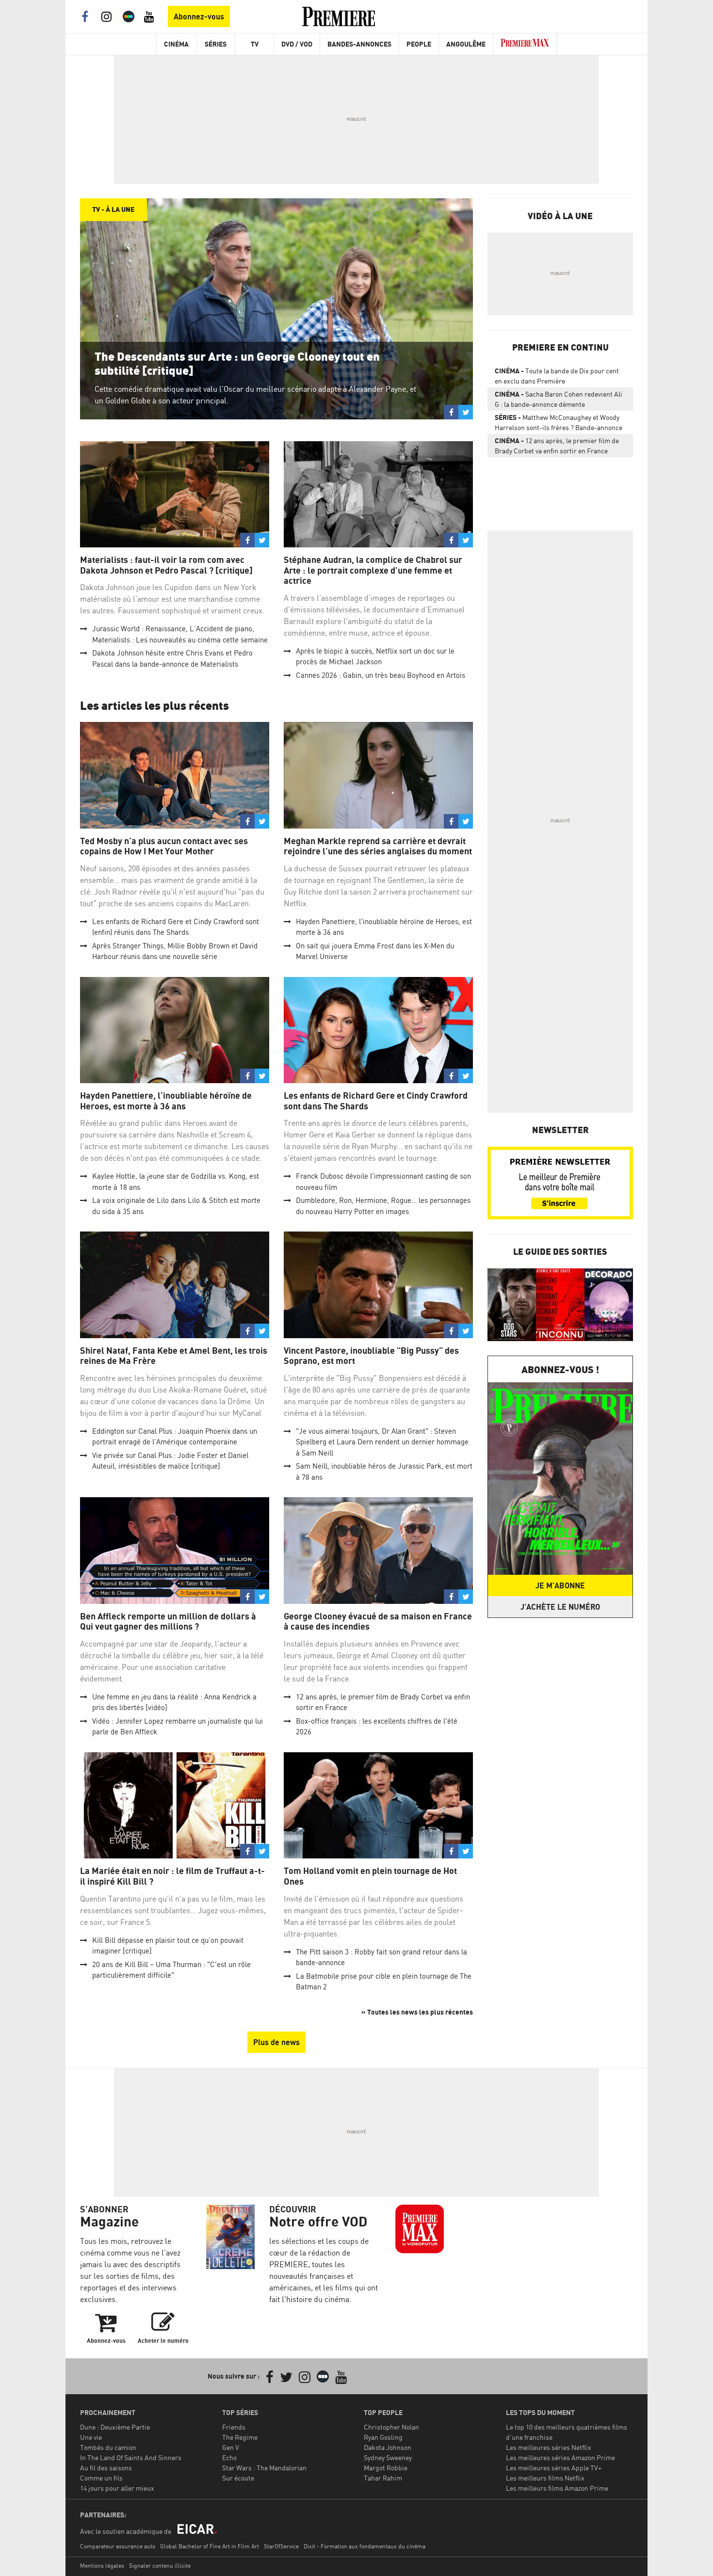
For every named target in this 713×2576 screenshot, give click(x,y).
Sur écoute (238, 2478)
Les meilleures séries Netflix (549, 2447)
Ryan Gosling (383, 2437)
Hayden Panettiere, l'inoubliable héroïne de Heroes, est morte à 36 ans (166, 1101)
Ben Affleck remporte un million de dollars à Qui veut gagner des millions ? (168, 1622)
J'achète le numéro (560, 1607)
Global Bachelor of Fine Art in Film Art (210, 2546)
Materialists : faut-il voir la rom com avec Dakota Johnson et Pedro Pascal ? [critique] (166, 565)
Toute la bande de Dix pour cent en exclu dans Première (557, 376)
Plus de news (276, 2042)
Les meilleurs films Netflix (545, 2478)
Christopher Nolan (391, 2427)
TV (255, 44)
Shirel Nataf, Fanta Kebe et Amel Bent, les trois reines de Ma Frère (174, 1356)
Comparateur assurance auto (118, 2546)
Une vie (91, 2437)
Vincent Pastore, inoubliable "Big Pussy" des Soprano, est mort (371, 1356)
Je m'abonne (560, 1585)
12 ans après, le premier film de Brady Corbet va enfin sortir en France (557, 446)
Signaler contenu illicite (160, 2566)
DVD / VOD (297, 44)
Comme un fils (101, 2478)
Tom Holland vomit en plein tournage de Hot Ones (370, 1876)
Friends (234, 2427)
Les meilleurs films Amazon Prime (557, 2488)
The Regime (240, 2437)
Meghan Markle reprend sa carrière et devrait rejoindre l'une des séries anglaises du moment (378, 846)
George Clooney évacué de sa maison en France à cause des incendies (378, 1622)
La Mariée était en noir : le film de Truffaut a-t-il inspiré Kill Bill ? (172, 1876)
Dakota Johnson (388, 2447)
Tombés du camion (108, 2447)
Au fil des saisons (106, 2468)
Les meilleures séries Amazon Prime (560, 2457)
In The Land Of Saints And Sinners (131, 2457)
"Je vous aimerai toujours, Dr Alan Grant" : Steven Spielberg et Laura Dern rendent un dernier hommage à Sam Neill (382, 1442)
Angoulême (466, 44)
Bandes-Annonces (359, 44)
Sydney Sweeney (388, 2457)
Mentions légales (102, 2566)
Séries (216, 44)
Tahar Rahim (383, 2478)
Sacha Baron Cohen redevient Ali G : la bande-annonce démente (559, 399)
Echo (229, 2457)
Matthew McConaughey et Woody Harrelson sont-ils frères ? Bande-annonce (559, 422)
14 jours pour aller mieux (117, 2488)
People (419, 44)
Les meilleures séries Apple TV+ (554, 2468)
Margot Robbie (386, 2468)
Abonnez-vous (199, 16)
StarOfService (281, 2546)
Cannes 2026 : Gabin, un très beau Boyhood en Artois (381, 675)
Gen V (231, 2447)
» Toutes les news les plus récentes (417, 2012)
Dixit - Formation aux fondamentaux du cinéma (365, 2546)
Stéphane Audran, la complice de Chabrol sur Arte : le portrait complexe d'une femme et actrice (373, 570)
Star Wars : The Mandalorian (264, 2468)
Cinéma (176, 44)
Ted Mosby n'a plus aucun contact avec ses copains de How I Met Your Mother (164, 846)
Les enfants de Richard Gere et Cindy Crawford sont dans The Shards (376, 1101)
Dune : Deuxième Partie (115, 2427)
